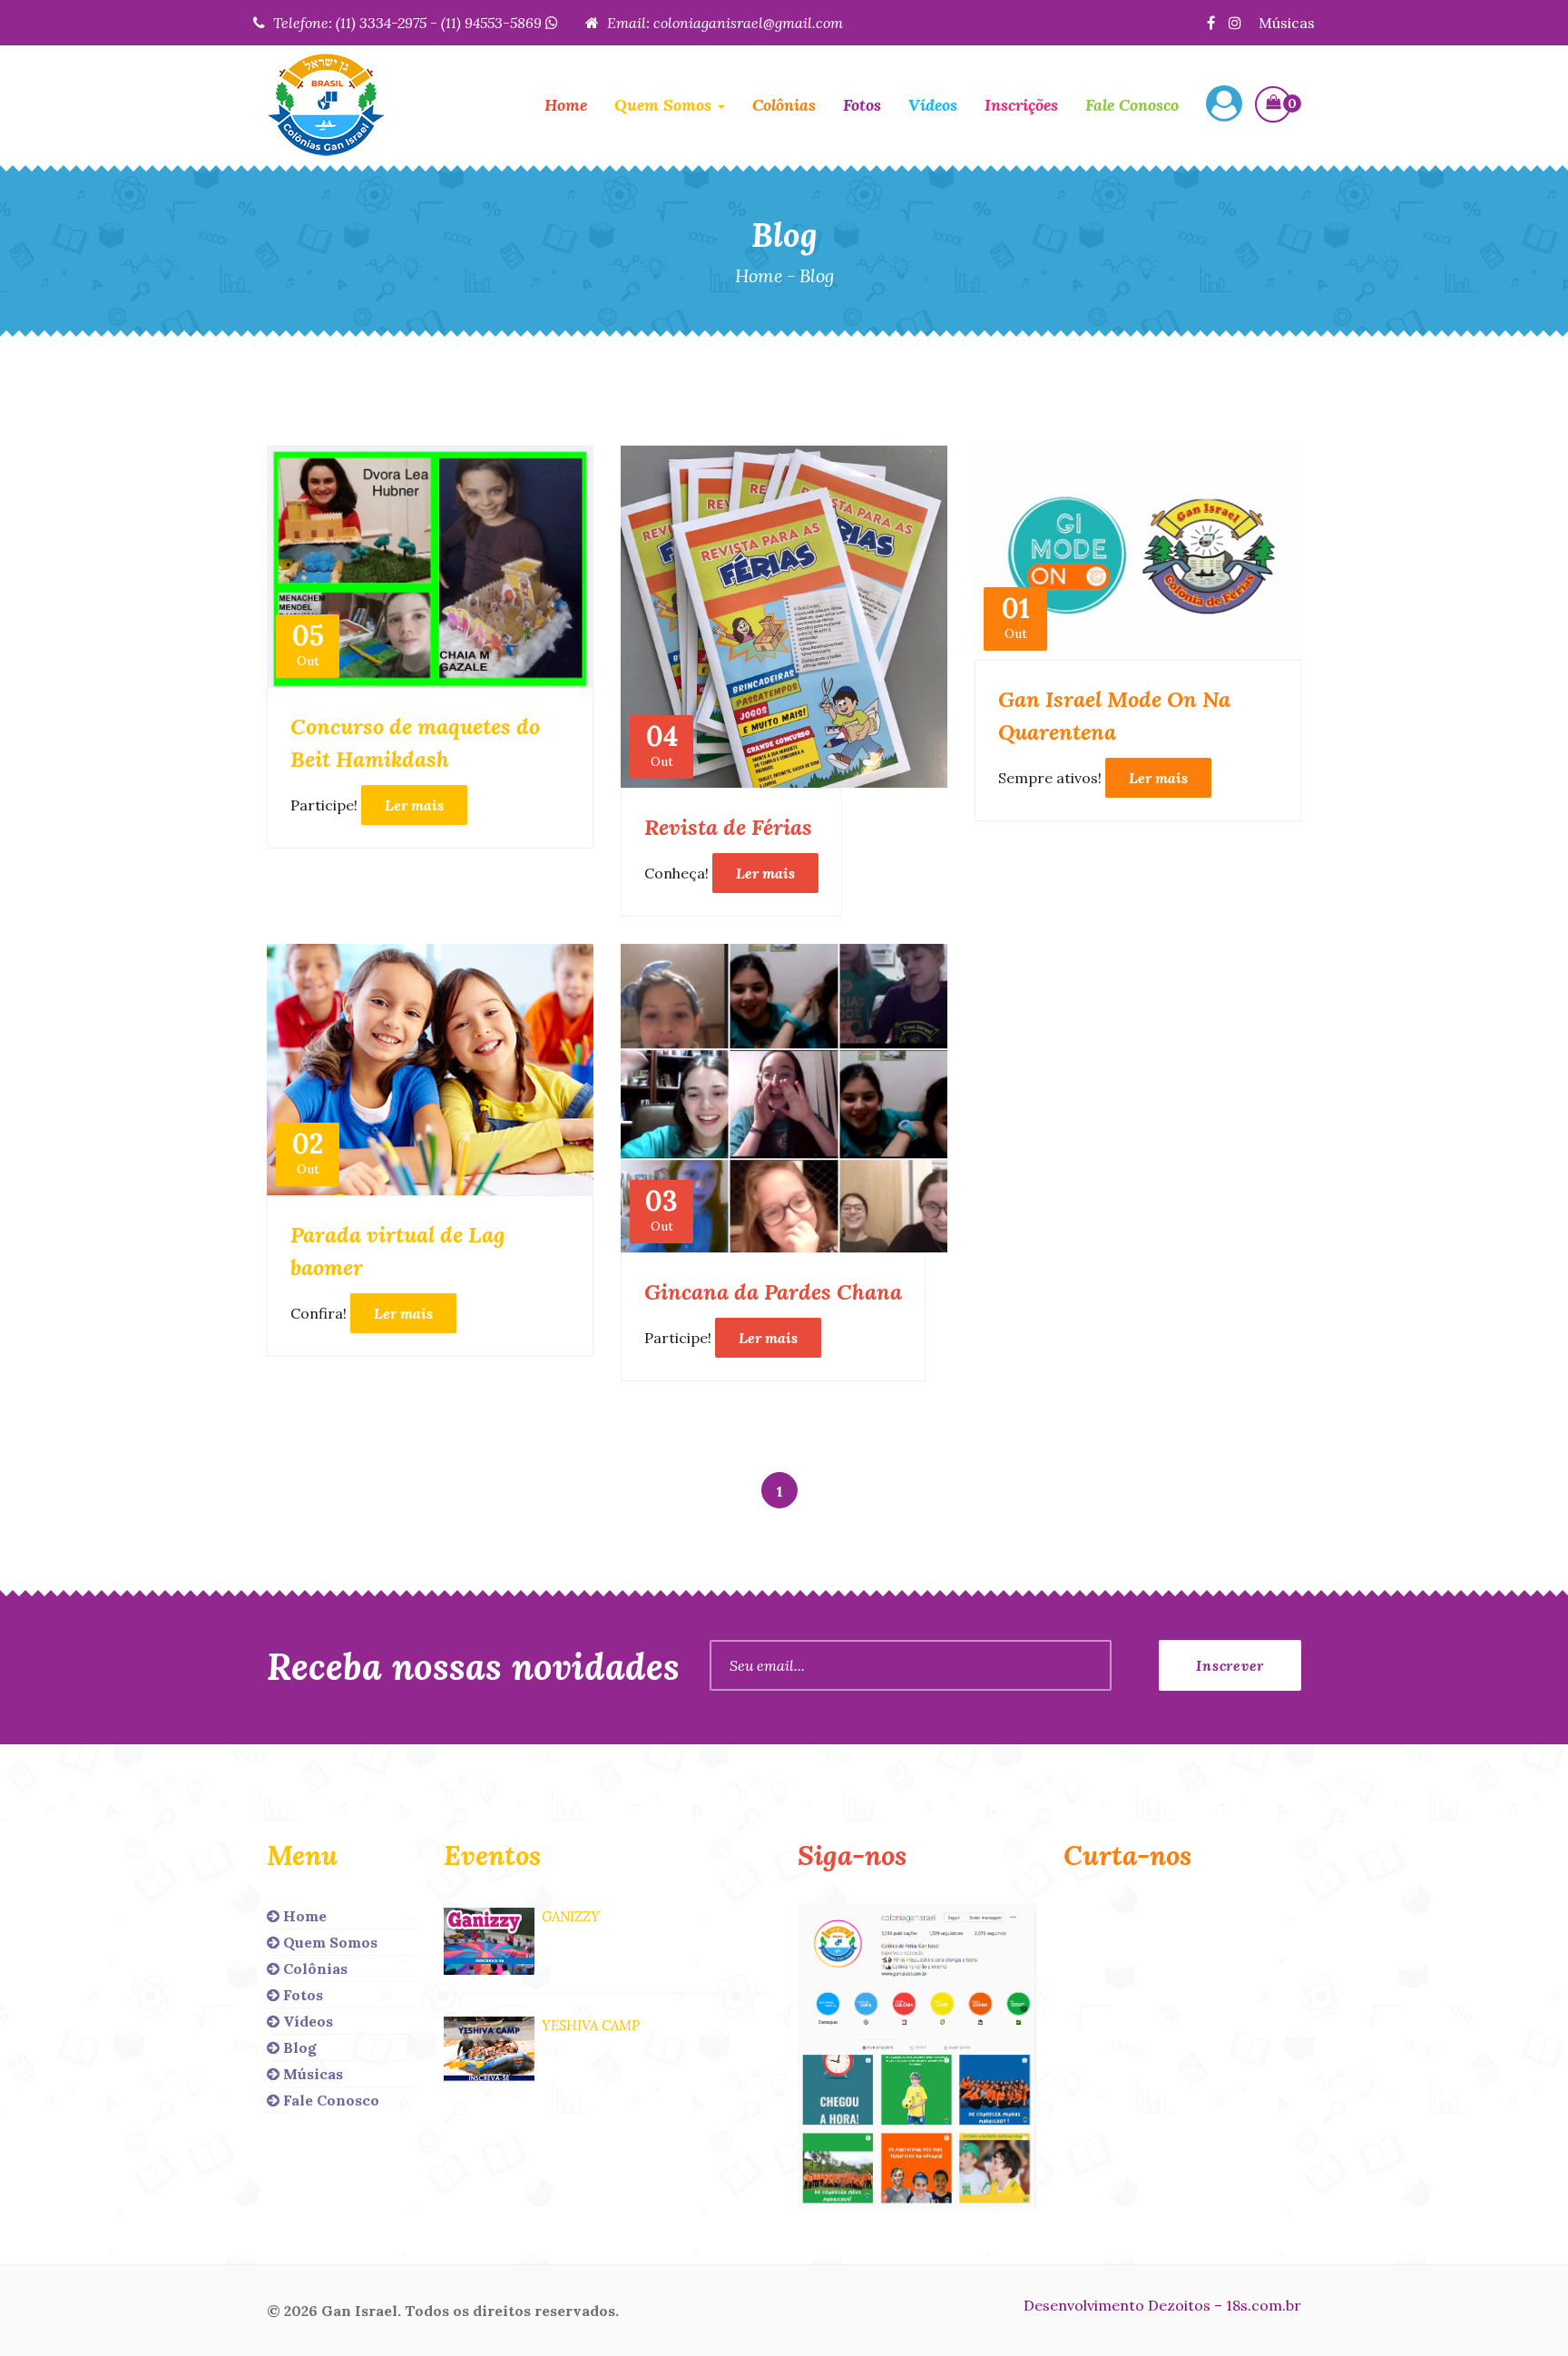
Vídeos (933, 105)
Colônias (784, 105)
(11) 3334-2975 (381, 23)
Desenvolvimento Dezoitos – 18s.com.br (1162, 2305)
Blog (298, 2047)
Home (566, 105)
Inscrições (1021, 105)
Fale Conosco (1132, 105)
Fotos (862, 105)
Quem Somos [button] (665, 105)
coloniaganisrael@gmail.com (748, 23)
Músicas (1287, 23)
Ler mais (414, 805)
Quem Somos (328, 1942)
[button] (1224, 105)
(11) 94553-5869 (493, 23)
